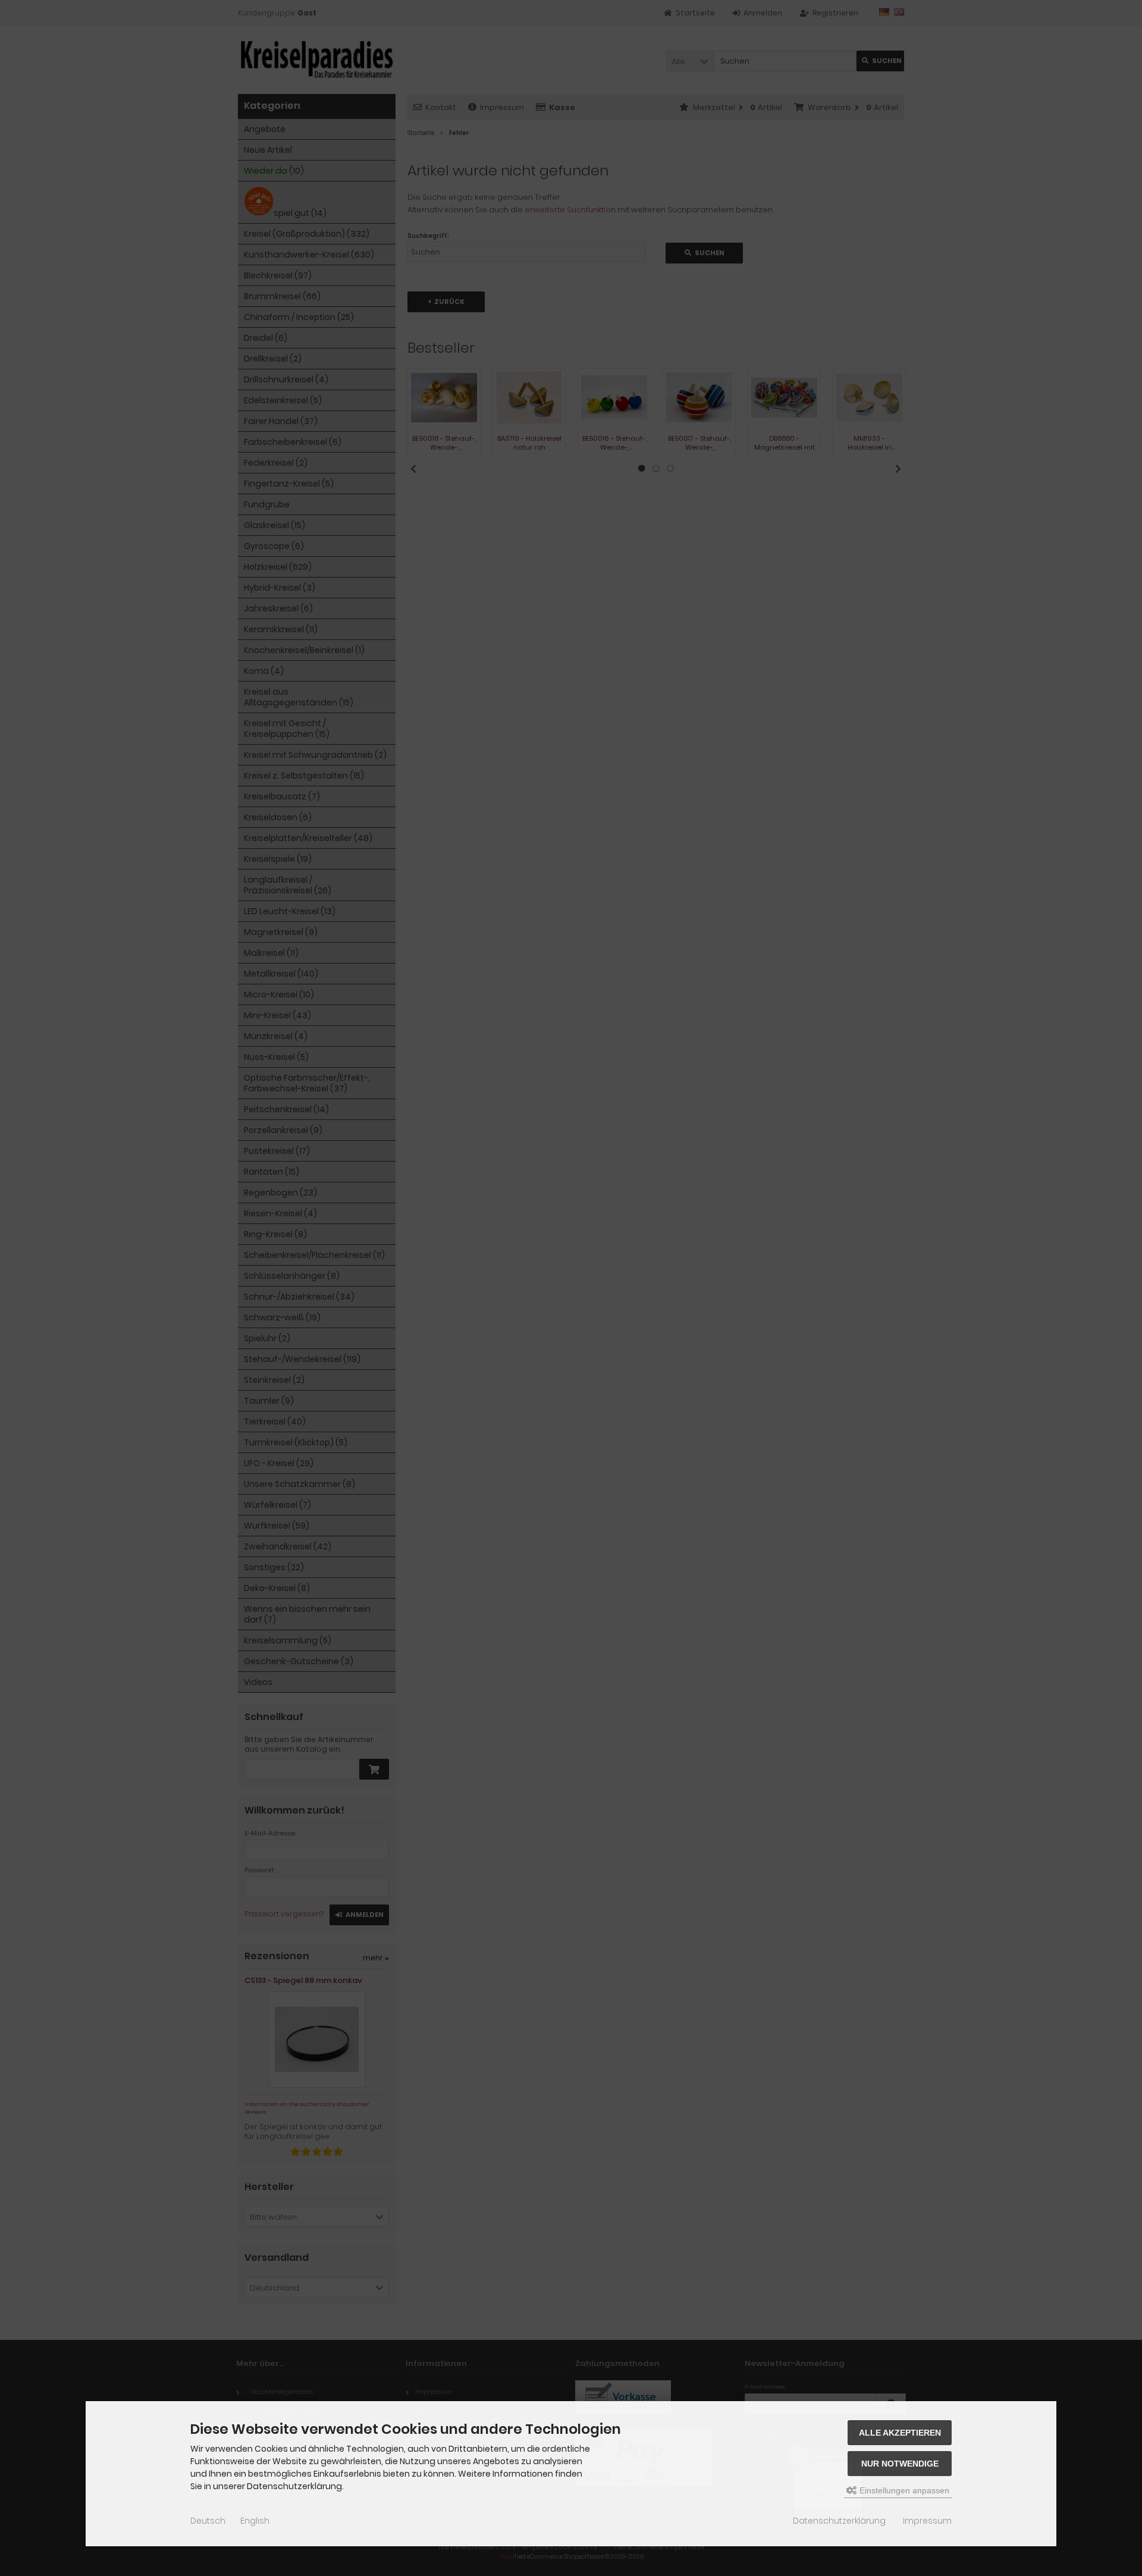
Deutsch (208, 2521)
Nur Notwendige (900, 2464)
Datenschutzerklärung (839, 2521)
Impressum (927, 2521)
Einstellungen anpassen (903, 2490)
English (255, 2521)
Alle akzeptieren (900, 2433)
